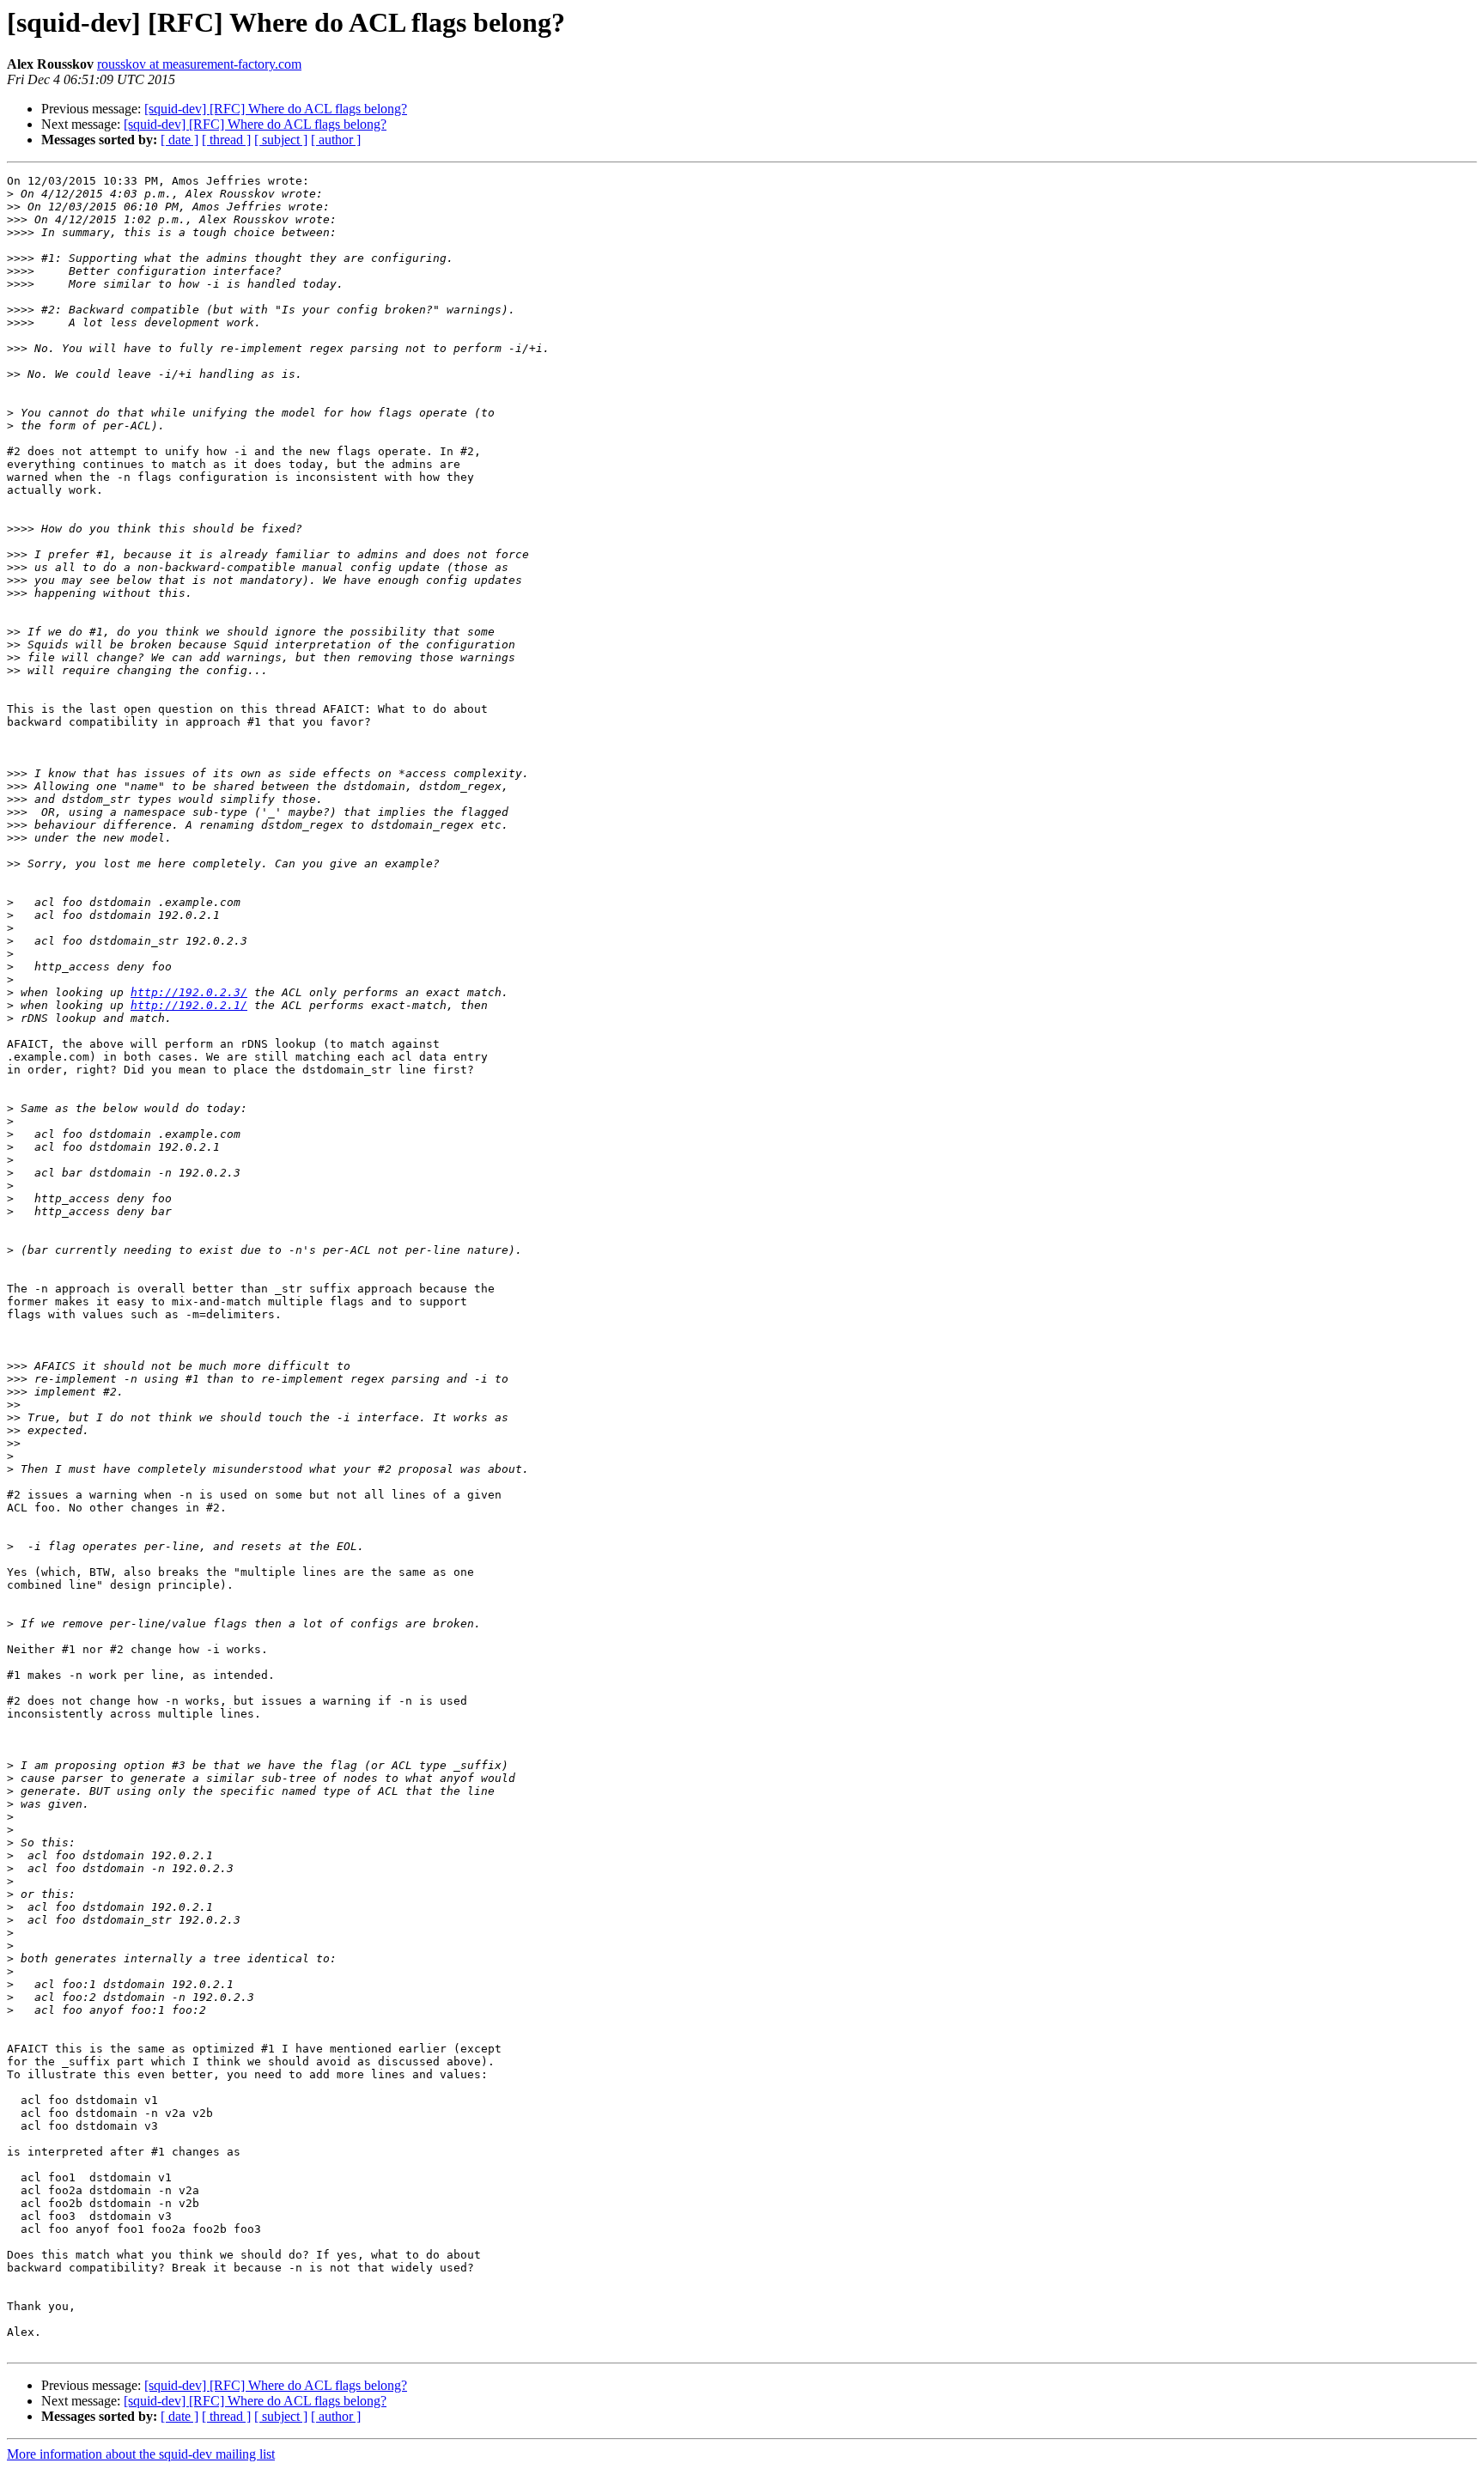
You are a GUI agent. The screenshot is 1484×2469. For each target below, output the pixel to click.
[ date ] (179, 140)
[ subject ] (281, 140)
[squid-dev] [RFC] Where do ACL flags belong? (276, 109)
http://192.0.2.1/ (189, 1005)
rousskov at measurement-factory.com (199, 64)
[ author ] (336, 140)
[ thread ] (226, 140)
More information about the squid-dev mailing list (141, 2454)
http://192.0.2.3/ (189, 992)
